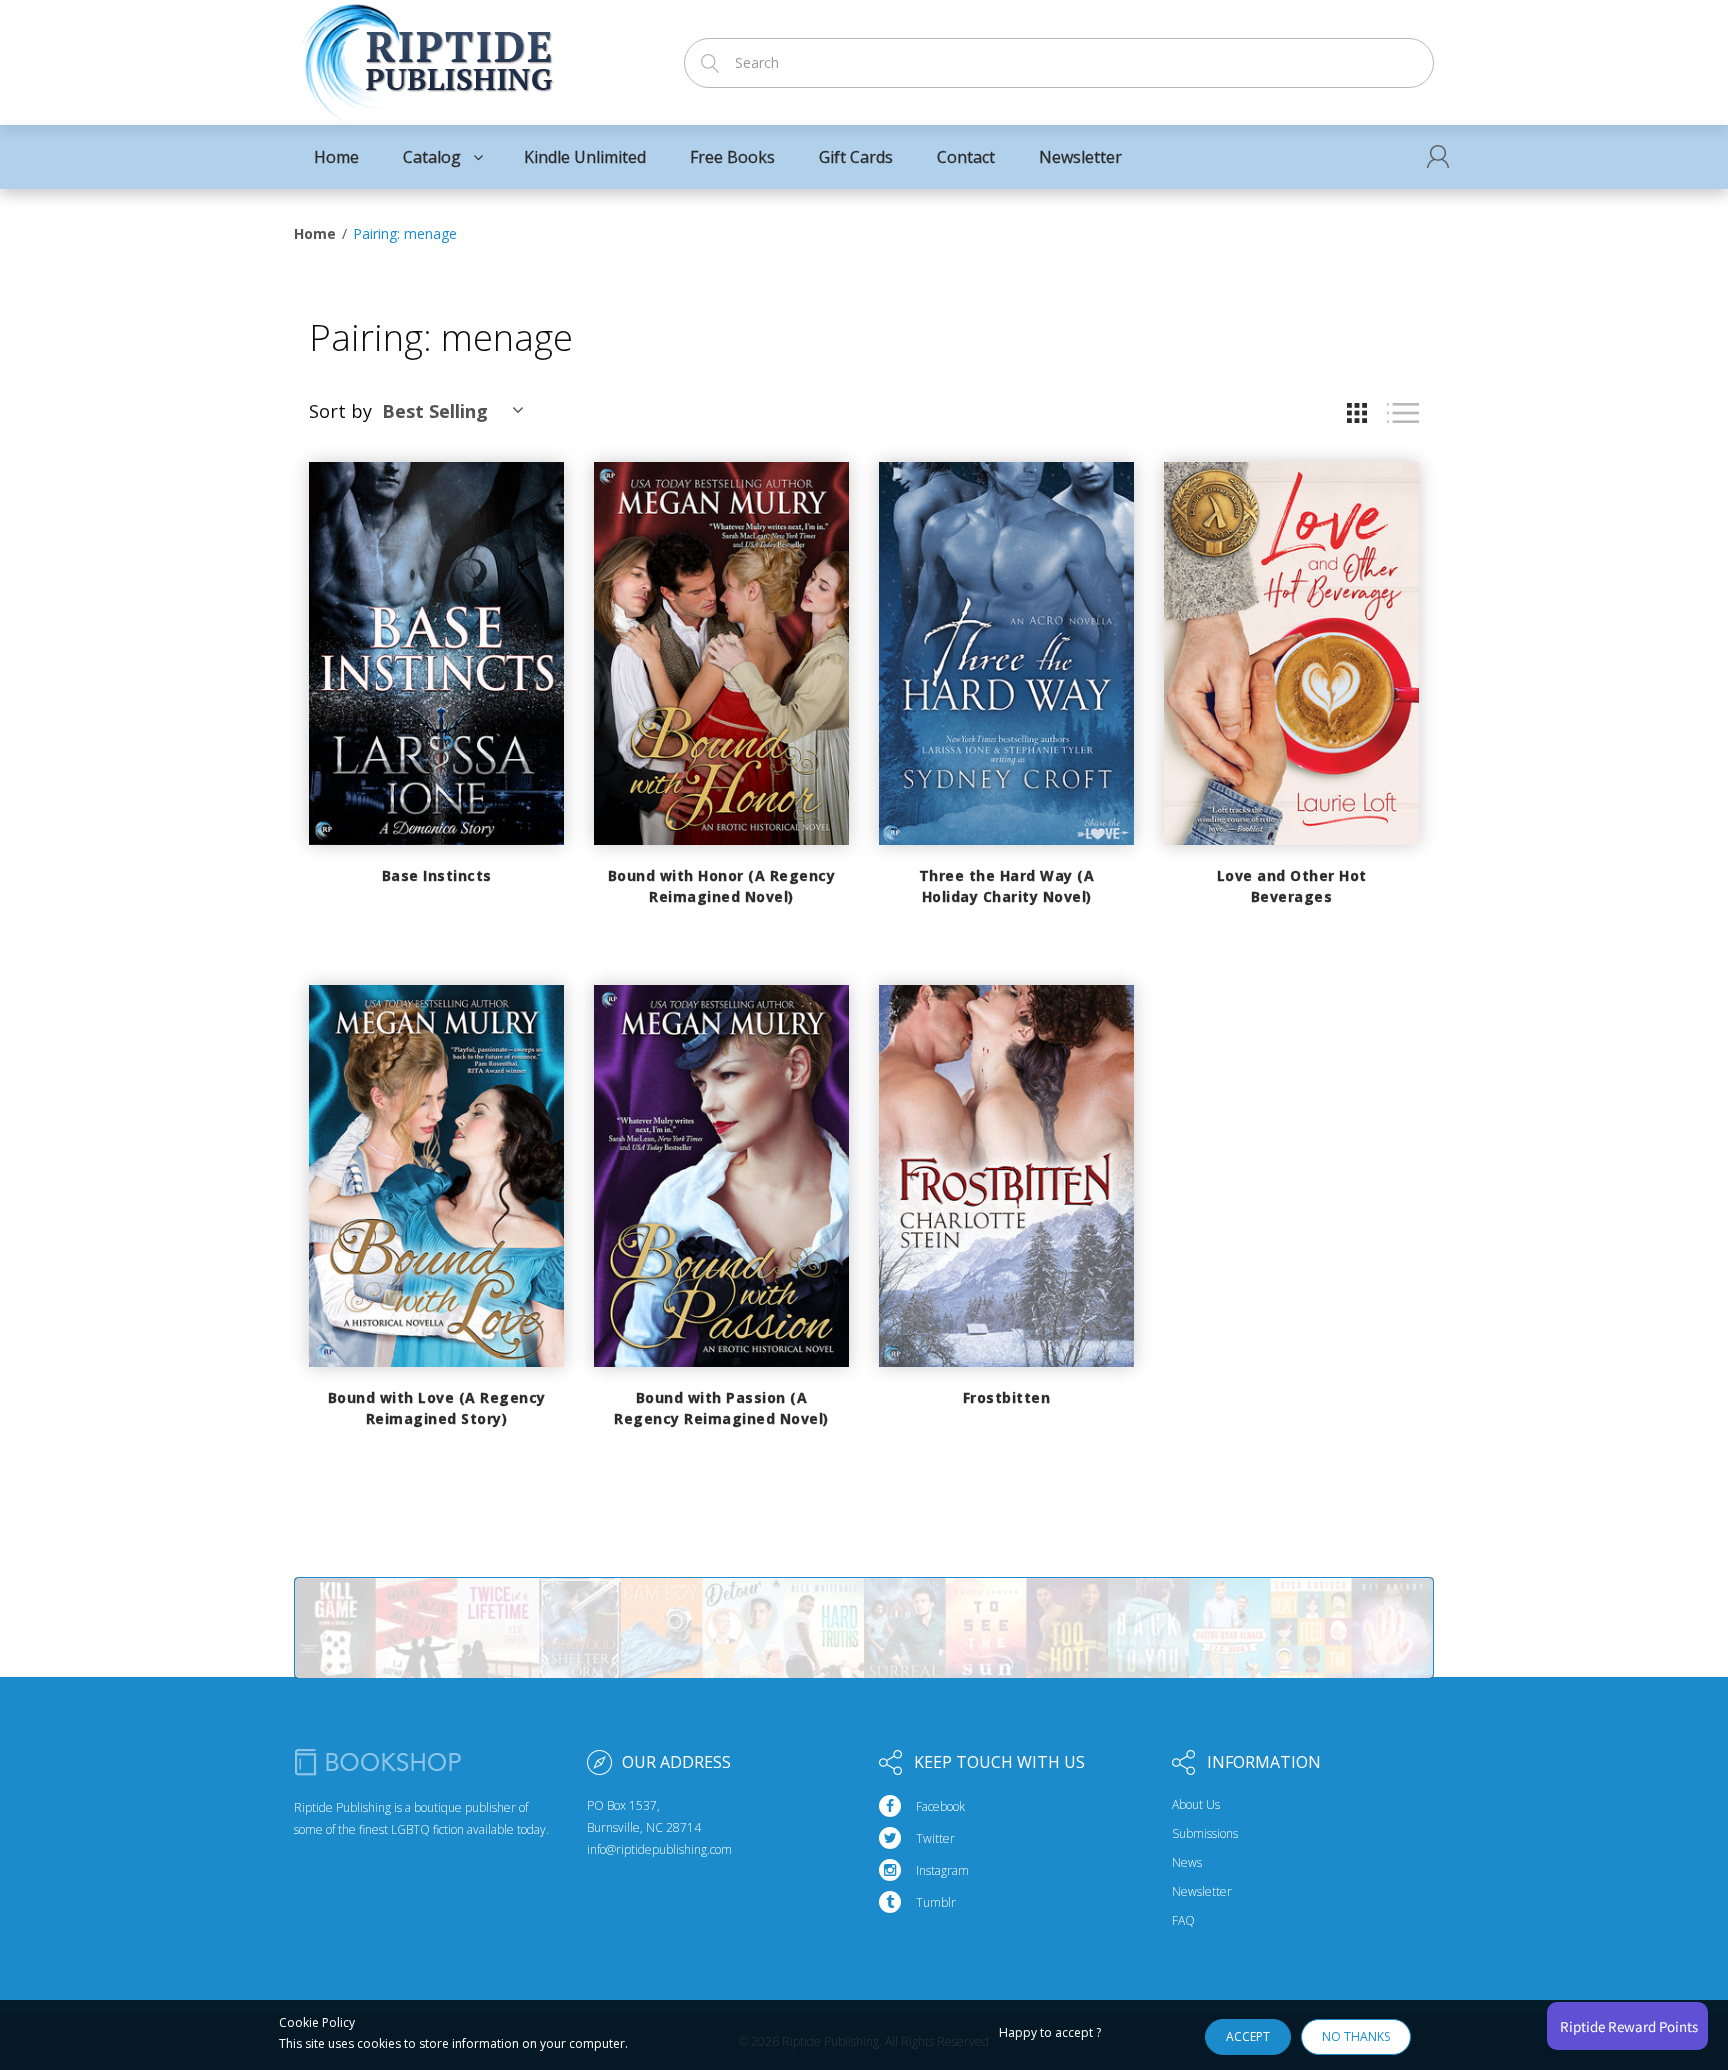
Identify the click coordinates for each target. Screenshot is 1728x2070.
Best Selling (435, 411)
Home (315, 233)
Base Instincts (437, 875)
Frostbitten (1007, 1397)
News (1187, 1863)
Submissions (1205, 1834)
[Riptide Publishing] (426, 56)
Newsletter (1202, 1892)
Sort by (340, 411)
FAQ (1183, 1921)
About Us (1196, 1805)
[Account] (1438, 156)
